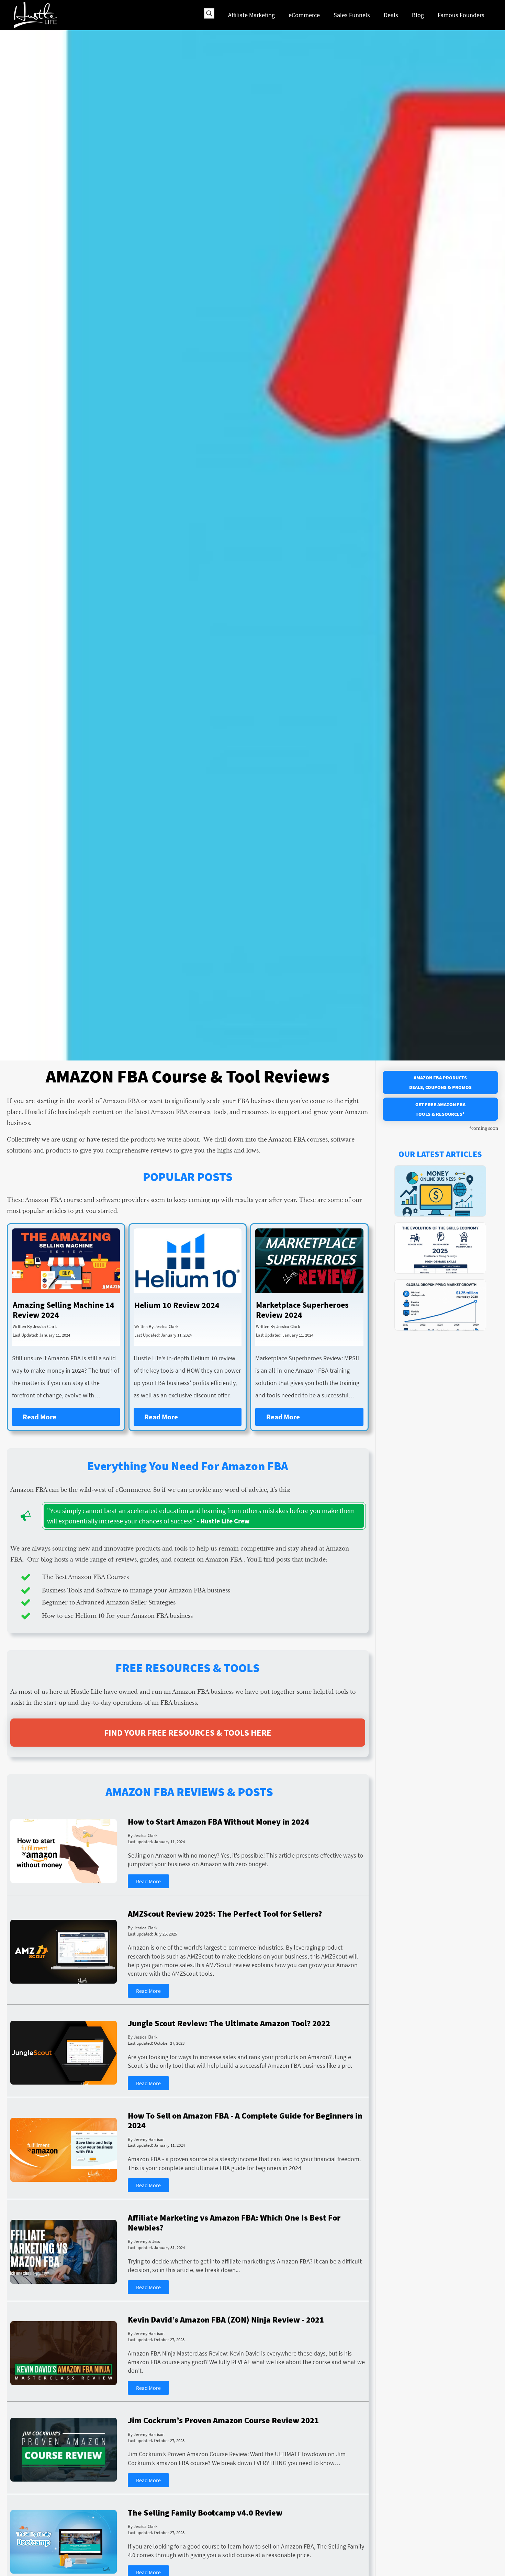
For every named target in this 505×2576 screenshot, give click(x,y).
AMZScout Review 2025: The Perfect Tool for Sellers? (225, 1914)
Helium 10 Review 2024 (177, 1306)
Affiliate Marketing (251, 15)
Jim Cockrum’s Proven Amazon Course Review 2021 (223, 2421)
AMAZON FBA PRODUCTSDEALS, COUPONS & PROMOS (440, 1082)
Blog (418, 15)
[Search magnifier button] (209, 13)
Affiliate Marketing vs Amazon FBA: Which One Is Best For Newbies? (234, 2223)
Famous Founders (461, 15)
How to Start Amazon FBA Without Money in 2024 (218, 1822)
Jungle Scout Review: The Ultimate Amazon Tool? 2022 (229, 2024)
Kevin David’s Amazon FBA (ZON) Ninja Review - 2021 (226, 2320)
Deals (391, 15)
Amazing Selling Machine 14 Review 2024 (64, 1310)
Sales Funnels (352, 15)
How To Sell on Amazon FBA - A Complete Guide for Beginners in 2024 (245, 2121)
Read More (40, 1417)
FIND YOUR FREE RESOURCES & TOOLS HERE (188, 1733)
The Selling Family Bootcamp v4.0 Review (205, 2513)
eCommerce (304, 15)
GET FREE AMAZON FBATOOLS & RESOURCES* (440, 1109)
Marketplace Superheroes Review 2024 (302, 1310)
